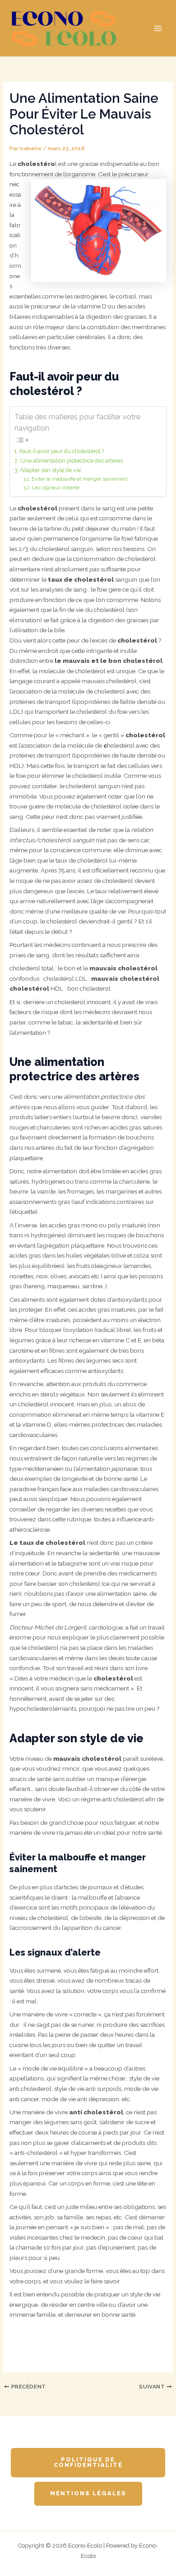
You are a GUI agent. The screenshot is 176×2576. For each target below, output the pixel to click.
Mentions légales (88, 2493)
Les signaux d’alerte (56, 488)
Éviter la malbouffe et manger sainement (80, 479)
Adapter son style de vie (50, 470)
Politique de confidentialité (88, 2462)
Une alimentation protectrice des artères (71, 461)
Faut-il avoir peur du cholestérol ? (62, 451)
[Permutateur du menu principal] (158, 28)
